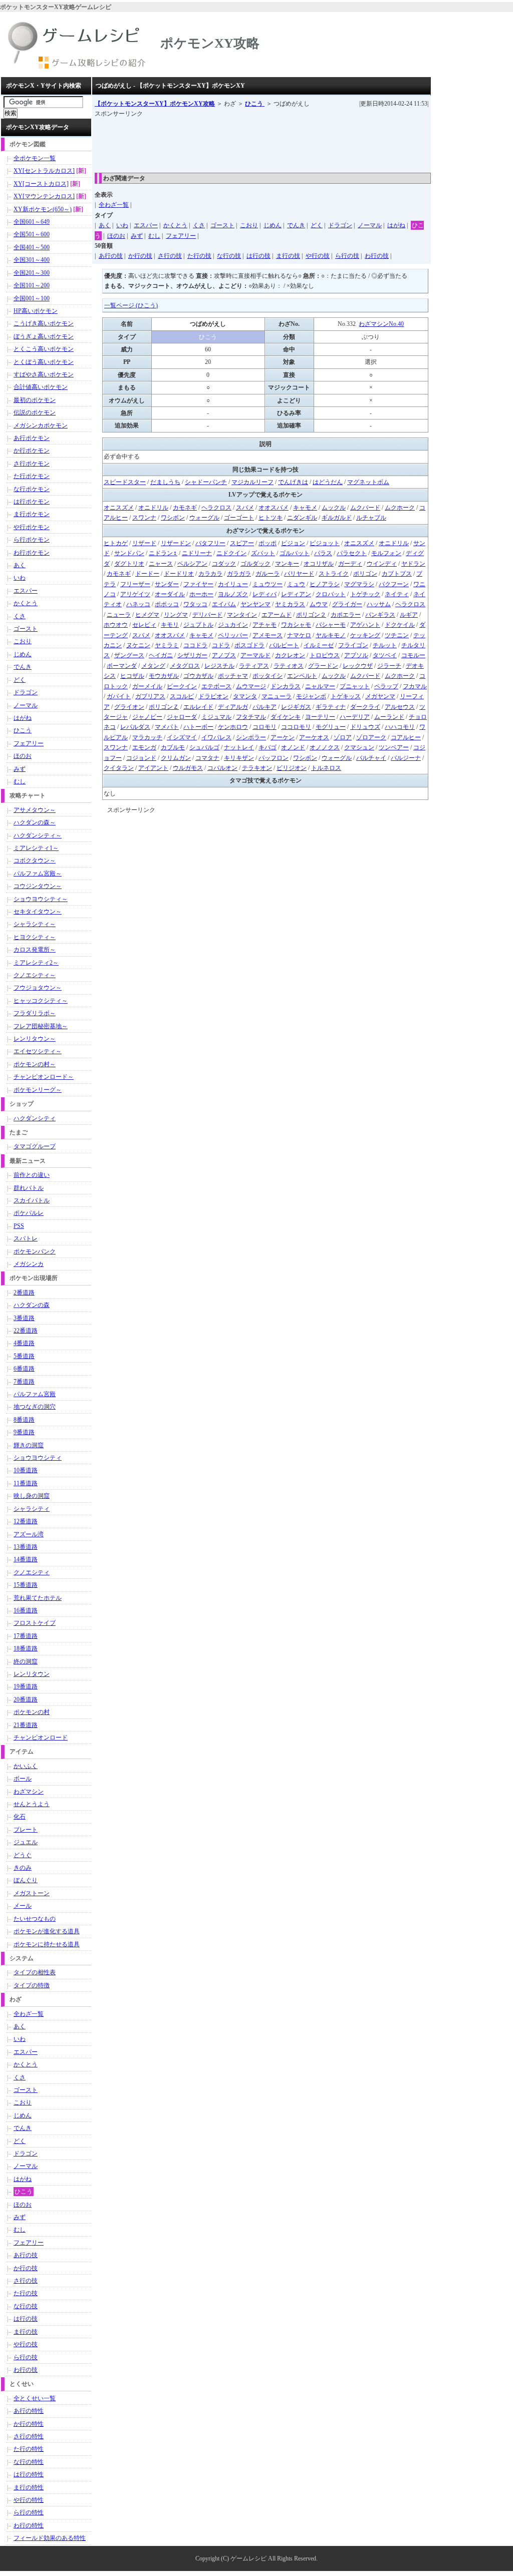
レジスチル (219, 666)
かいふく (26, 1766)
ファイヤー (198, 584)
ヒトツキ (271, 518)
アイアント (153, 768)
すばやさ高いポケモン (44, 374)
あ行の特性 (29, 2411)
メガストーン (32, 1893)
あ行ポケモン (32, 438)
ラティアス (254, 666)
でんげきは (293, 482)
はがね (396, 225)
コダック (224, 564)
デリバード (207, 615)
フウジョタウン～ (38, 988)
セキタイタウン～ (38, 912)
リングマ (176, 615)
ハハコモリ (400, 727)
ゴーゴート (239, 518)
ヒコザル (132, 676)
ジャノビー (147, 717)
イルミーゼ (319, 645)
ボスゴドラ (249, 645)
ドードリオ (179, 574)
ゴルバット (295, 553)
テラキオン (257, 768)
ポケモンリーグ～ (38, 1090)
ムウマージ (251, 686)
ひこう (255, 104)
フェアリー (181, 236)
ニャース (161, 564)
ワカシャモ (296, 625)
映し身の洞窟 (32, 1496)
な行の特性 (29, 2462)
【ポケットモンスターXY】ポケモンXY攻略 (155, 104)
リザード (144, 543)
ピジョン (293, 543)
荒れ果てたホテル (38, 1598)
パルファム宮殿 (35, 1394)
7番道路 (24, 1382)
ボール (23, 1779)
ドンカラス (286, 686)
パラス (323, 553)
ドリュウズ (365, 727)
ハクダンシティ (35, 1118)
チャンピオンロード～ (44, 1077)
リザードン (176, 543)
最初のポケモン (35, 400)
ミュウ (296, 584)
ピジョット (325, 543)
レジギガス (296, 707)
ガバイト (119, 696)
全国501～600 (32, 234)
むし (154, 236)
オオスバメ (274, 508)
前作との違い (32, 1175)
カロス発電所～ (35, 950)
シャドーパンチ (206, 482)
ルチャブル (371, 518)
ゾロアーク (371, 737)
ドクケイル (400, 625)
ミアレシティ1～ (36, 848)
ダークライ (365, 707)
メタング (153, 666)
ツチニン (397, 635)
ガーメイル (147, 686)
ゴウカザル (198, 676)
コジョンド (141, 758)
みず (137, 236)
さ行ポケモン (32, 464)
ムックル (334, 508)
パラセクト (352, 553)
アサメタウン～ (35, 810)
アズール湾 (29, 1534)
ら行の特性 (29, 2512)
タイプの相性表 (35, 1972)
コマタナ (207, 758)
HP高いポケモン (36, 311)
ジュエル (26, 1842)
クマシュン (359, 747)
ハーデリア (355, 717)
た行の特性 (29, 2449)
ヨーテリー (320, 717)
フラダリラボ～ (35, 1013)
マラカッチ (147, 737)
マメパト (167, 727)
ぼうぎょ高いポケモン (44, 336)
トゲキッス (346, 696)
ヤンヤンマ (255, 604)
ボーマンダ (122, 666)
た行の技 (199, 256)
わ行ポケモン (32, 553)
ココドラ (195, 645)
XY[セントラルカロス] (44, 171)
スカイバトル (32, 1200)
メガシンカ (29, 1264)
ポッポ (268, 543)
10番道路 (26, 1470)
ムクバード (365, 508)
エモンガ (144, 747)
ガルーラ (268, 574)
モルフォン (386, 553)
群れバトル (29, 1188)
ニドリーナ (197, 553)
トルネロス (326, 768)
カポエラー (346, 615)
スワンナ (144, 518)
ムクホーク (400, 508)
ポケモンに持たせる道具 (47, 1944)
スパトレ (26, 1238)
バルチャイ (371, 758)
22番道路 (26, 1331)
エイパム (224, 604)
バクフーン (394, 584)
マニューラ (277, 696)
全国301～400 (32, 260)
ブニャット (355, 686)
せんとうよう (32, 1804)
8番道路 (24, 1420)
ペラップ (386, 686)
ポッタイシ (268, 676)
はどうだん (328, 482)
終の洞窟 (26, 1661)
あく (105, 225)
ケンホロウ (233, 727)
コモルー (413, 655)
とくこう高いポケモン (44, 349)
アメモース (268, 635)
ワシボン (173, 518)
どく (317, 225)
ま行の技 (288, 256)
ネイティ (397, 594)
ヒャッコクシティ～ (41, 1001)
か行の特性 (29, 2424)
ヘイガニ (161, 655)
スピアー (242, 543)
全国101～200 (32, 285)
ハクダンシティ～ (38, 835)
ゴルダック (255, 564)
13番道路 (26, 1547)
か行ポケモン (32, 451)
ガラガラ (239, 574)
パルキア (265, 707)
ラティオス (289, 666)
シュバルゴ (204, 747)
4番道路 (24, 1343)
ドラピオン (213, 696)
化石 (20, 1817)
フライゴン (353, 645)
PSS (19, 1226)
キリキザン (239, 758)
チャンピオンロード (41, 1738)
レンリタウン (32, 1674)
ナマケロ (299, 635)
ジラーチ (389, 666)
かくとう (175, 225)
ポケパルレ (29, 1213)
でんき (296, 225)
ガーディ (350, 564)
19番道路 (26, 1686)
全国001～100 (32, 298)
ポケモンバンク (35, 1251)
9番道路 (24, 1432)
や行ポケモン (32, 527)
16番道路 (26, 1610)
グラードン (323, 666)
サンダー (167, 584)
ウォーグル (204, 518)
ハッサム (379, 604)
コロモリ (265, 727)
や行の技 (318, 256)
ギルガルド (337, 518)
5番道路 (24, 1356)
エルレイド (198, 707)
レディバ (265, 594)
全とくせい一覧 (35, 2398)
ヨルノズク (233, 594)
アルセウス (400, 707)
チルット (385, 645)
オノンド (293, 747)
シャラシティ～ (35, 924)
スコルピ (182, 696)
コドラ (221, 645)
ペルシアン (192, 564)
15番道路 (26, 1585)
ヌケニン (138, 645)
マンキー (287, 564)
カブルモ (173, 747)
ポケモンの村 (32, 1712)
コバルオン (222, 768)
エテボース (216, 686)
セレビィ (144, 625)
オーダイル (170, 594)
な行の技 (229, 256)
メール (23, 1906)
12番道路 (26, 1521)
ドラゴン (340, 225)
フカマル (415, 686)
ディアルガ (233, 707)
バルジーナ (406, 758)
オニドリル (153, 508)
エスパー (146, 225)
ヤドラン (413, 564)
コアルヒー (406, 737)
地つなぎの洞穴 (35, 1407)
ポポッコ (167, 604)
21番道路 (26, 1725)
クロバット (331, 594)
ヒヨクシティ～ (35, 937)
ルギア (409, 615)
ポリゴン (365, 574)
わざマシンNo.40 (381, 324)
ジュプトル (198, 625)
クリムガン (176, 758)
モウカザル (164, 676)
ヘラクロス (216, 508)
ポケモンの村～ (35, 1064)
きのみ (23, 1868)
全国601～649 (32, 222)
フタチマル (251, 717)
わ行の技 (377, 256)
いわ (122, 225)
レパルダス (135, 727)
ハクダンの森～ (35, 822)
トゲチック (365, 594)
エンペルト (302, 676)
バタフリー (210, 543)
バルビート (284, 645)
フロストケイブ (35, 1623)
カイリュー (233, 584)
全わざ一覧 (114, 205)
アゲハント (365, 625)
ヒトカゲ (116, 543)
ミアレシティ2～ (36, 963)
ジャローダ (182, 717)
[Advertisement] (277, 142)
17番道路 (26, 1636)
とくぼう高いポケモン (44, 362)
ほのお (116, 236)
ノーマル (370, 225)
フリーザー (135, 584)
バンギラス (380, 615)
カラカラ (210, 574)
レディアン (296, 594)
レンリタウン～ (35, 1039)
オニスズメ (119, 508)
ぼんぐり (26, 1880)
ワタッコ (195, 604)
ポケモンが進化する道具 (47, 1931)
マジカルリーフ (252, 482)
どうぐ (23, 1855)
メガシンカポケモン (41, 425)
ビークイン (182, 686)
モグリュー (331, 727)
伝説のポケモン (35, 412)
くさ (199, 225)
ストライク (334, 574)
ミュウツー (268, 584)
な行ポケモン (32, 489)
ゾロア (343, 737)
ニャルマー (320, 686)
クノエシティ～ (35, 975)
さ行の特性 (29, 2436)
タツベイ (385, 655)
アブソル (356, 655)
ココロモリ (296, 727)
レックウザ (358, 666)
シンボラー (251, 737)
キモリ (170, 625)
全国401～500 (32, 247)
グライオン (129, 707)
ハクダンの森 (32, 1305)
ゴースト (222, 225)
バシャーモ (331, 625)
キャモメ (305, 508)
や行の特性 (29, 2500)
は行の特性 (29, 2474)
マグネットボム (368, 482)
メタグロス (185, 666)
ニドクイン (231, 553)
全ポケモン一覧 (35, 158)
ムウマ (319, 604)
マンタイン (242, 615)
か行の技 (140, 256)
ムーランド (389, 717)
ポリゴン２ (311, 615)
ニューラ (119, 615)
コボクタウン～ (35, 861)
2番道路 (24, 1293)
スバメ (245, 508)
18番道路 (26, 1648)
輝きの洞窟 (29, 1445)
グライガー (347, 604)
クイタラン (119, 768)
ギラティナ (331, 707)
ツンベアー (394, 747)
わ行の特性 (29, 2525)
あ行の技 (111, 256)
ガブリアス (150, 696)
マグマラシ (359, 584)
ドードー (147, 574)
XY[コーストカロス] (41, 184)
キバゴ (268, 747)
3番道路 (24, 1318)
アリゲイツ (135, 594)
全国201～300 (32, 273)
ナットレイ (239, 747)
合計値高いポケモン (41, 387)
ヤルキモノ (331, 635)
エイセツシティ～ (38, 1051)
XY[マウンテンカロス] (44, 196)
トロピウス (325, 655)
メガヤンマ (380, 696)
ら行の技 (347, 256)
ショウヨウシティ (38, 1458)
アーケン (283, 737)
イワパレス (216, 737)
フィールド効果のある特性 (50, 2538)
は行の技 (259, 256)
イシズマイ (182, 737)
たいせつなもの (35, 1919)
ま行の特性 (29, 2487)
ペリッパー (233, 635)
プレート (26, 1830)
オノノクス (325, 747)
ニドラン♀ (163, 553)
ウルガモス (188, 768)
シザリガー (192, 655)
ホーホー (201, 594)
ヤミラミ (167, 645)
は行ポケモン (32, 502)
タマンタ (245, 696)
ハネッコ (138, 604)
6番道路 (24, 1369)
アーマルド (255, 655)
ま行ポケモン (32, 514)
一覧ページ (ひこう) (131, 305)
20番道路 (26, 1699)
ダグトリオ (129, 564)
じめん (273, 225)
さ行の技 (170, 256)
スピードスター (125, 482)
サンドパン (129, 553)
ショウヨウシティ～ (41, 899)
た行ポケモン (32, 476)
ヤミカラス (290, 604)
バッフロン (274, 758)
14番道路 (26, 1559)
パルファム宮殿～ (38, 874)
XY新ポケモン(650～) (43, 209)
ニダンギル (302, 518)
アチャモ (265, 625)
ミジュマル (216, 717)
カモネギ (185, 508)
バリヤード (299, 574)
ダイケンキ (286, 717)
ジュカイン (233, 625)
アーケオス (314, 737)
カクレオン (290, 655)
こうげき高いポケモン (44, 323)
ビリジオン (292, 768)
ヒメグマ (147, 615)
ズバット (263, 553)
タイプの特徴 (32, 1985)
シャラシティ (32, 1509)
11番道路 (26, 1483)
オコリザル (319, 564)
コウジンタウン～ (38, 886)
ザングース (129, 655)
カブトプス (397, 574)
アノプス (224, 655)
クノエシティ (32, 1572)
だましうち (165, 482)
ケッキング (365, 635)
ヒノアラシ (325, 584)
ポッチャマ (233, 676)
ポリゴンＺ (164, 707)
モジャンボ (311, 696)
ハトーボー (198, 727)
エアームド (277, 615)
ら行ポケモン (32, 540)
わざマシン (29, 1792)
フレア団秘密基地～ (41, 1026)
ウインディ (382, 564)
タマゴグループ (35, 1146)
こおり (249, 225)
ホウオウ (116, 625)
